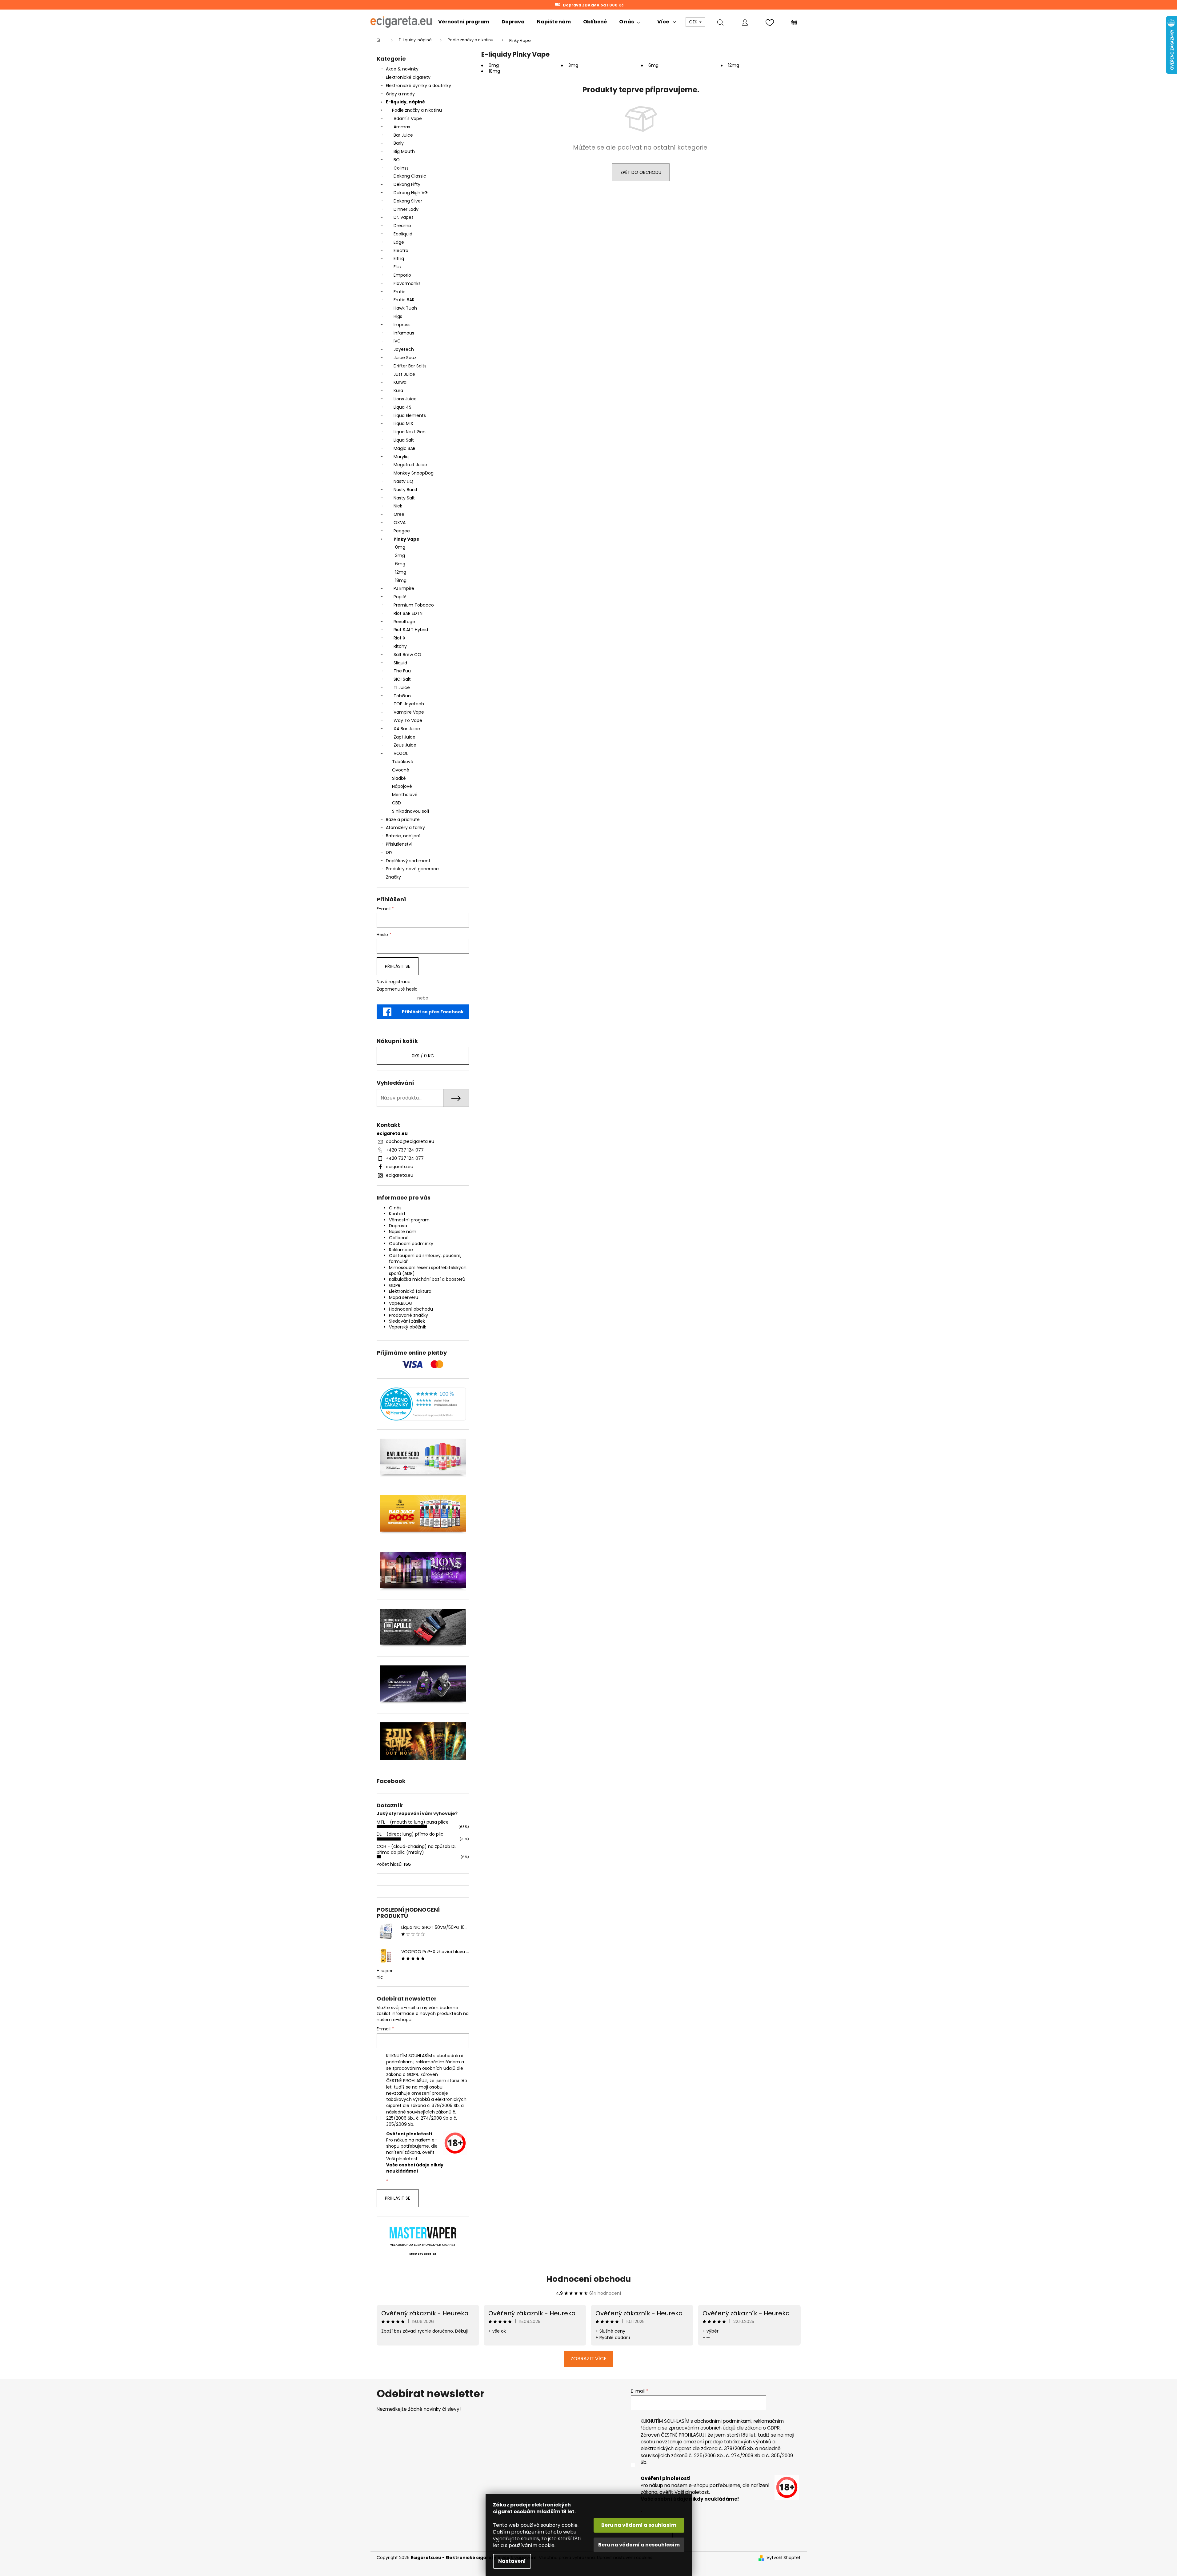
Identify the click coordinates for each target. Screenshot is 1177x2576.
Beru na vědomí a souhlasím (639, 2525)
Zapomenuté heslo (397, 989)
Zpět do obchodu (641, 172)
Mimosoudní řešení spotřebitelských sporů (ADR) (428, 1270)
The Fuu (402, 671)
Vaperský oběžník (408, 1327)
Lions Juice (405, 399)
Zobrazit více (588, 2359)
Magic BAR (404, 448)
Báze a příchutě (403, 819)
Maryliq (401, 457)
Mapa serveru (404, 1297)
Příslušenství (399, 844)
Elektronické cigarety (408, 77)
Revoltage (404, 622)
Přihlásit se (398, 966)
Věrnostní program (409, 1220)
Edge (399, 242)
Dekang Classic (410, 176)
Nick (398, 506)
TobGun (402, 696)
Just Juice (404, 374)
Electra (401, 250)
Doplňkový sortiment (408, 861)
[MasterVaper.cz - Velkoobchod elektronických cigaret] (423, 2233)
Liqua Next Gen (410, 432)
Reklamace (401, 1250)
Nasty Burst (406, 490)
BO (397, 160)
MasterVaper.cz (423, 2254)
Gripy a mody (400, 94)
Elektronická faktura (410, 1291)
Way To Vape (408, 720)
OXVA (400, 523)
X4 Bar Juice (407, 729)
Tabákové (403, 762)
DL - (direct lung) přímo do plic (410, 1834)
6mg (400, 564)
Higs (398, 316)
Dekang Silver (408, 201)
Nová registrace (394, 982)
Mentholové (405, 795)
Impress (402, 325)
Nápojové (402, 786)
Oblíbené (399, 1238)
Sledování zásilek (407, 1321)
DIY (389, 852)
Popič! (400, 597)
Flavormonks (407, 283)
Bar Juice (403, 135)
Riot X (400, 638)
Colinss (401, 168)
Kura (398, 391)
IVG (397, 341)
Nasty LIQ (403, 481)
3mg (400, 555)
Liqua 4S (402, 407)
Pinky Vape (406, 539)
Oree (399, 514)
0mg (400, 547)
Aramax (402, 127)
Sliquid (400, 663)
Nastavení (512, 2561)
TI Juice (402, 687)
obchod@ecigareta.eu (410, 1141)
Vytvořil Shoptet (784, 2558)
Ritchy (400, 646)
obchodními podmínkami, (723, 2421)
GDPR (395, 1285)
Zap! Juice (404, 737)
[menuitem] (464, 22)
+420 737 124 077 (405, 1150)
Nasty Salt (404, 498)
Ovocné (401, 770)
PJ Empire (404, 588)
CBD (396, 803)
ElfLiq (399, 258)
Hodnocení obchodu (411, 1309)
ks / (423, 1056)
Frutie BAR (404, 300)
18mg (401, 580)
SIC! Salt (402, 679)
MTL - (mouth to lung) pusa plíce (413, 1822)
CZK (694, 22)
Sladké (399, 778)
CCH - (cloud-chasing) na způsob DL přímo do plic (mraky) (416, 1849)
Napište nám (403, 1232)
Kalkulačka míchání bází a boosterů (427, 1279)
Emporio (402, 275)
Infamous (404, 333)
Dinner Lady (406, 209)
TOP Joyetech (409, 704)
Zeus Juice (405, 745)
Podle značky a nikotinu (417, 110)
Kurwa (400, 382)
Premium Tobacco (414, 605)
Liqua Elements (410, 415)
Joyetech (404, 349)
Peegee (402, 531)
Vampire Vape (409, 712)
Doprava (398, 1226)
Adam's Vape (408, 118)
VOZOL (401, 753)
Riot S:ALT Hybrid (411, 630)
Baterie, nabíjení (403, 836)
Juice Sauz (405, 358)
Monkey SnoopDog (414, 473)
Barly (399, 143)
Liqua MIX (403, 423)
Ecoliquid (403, 234)
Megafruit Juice (410, 465)
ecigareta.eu (400, 1167)
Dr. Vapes (404, 217)
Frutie (400, 292)
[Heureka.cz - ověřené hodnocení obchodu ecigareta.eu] (423, 1404)
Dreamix (402, 226)
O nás (395, 1208)
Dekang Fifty (407, 184)
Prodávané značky (408, 1315)
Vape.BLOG (401, 1303)
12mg (401, 572)
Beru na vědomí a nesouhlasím (639, 2545)
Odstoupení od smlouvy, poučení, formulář (425, 1258)
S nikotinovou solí (410, 811)
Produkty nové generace (412, 869)
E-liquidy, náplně (405, 102)
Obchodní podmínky (411, 1244)
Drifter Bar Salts (410, 366)
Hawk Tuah (405, 308)
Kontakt (397, 1214)
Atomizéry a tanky (405, 827)
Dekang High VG (411, 193)
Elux (398, 267)
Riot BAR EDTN (408, 613)
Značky (393, 877)
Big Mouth (404, 151)
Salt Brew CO (407, 655)
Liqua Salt (404, 440)
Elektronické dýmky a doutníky (418, 86)
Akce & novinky (402, 69)
